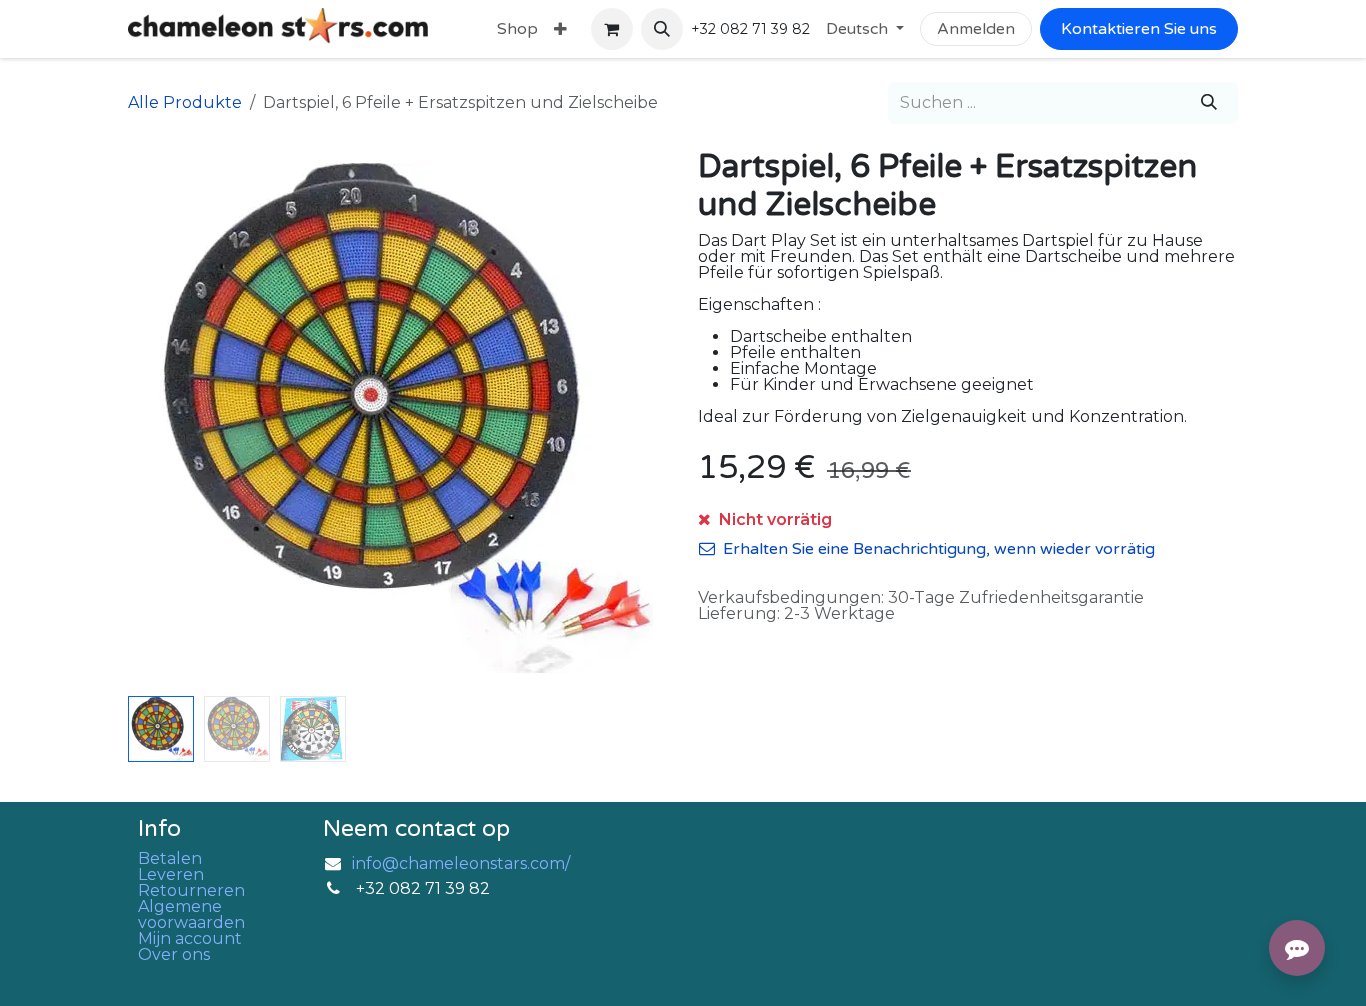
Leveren (171, 874)
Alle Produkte (185, 102)
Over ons (174, 954)
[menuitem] (517, 29)
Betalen (170, 858)
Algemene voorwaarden (191, 914)
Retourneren (191, 890)
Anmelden (976, 29)
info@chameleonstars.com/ (461, 863)
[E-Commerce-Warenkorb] (612, 29)
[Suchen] (1209, 103)
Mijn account (190, 938)
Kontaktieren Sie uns (1139, 29)
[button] (662, 29)
